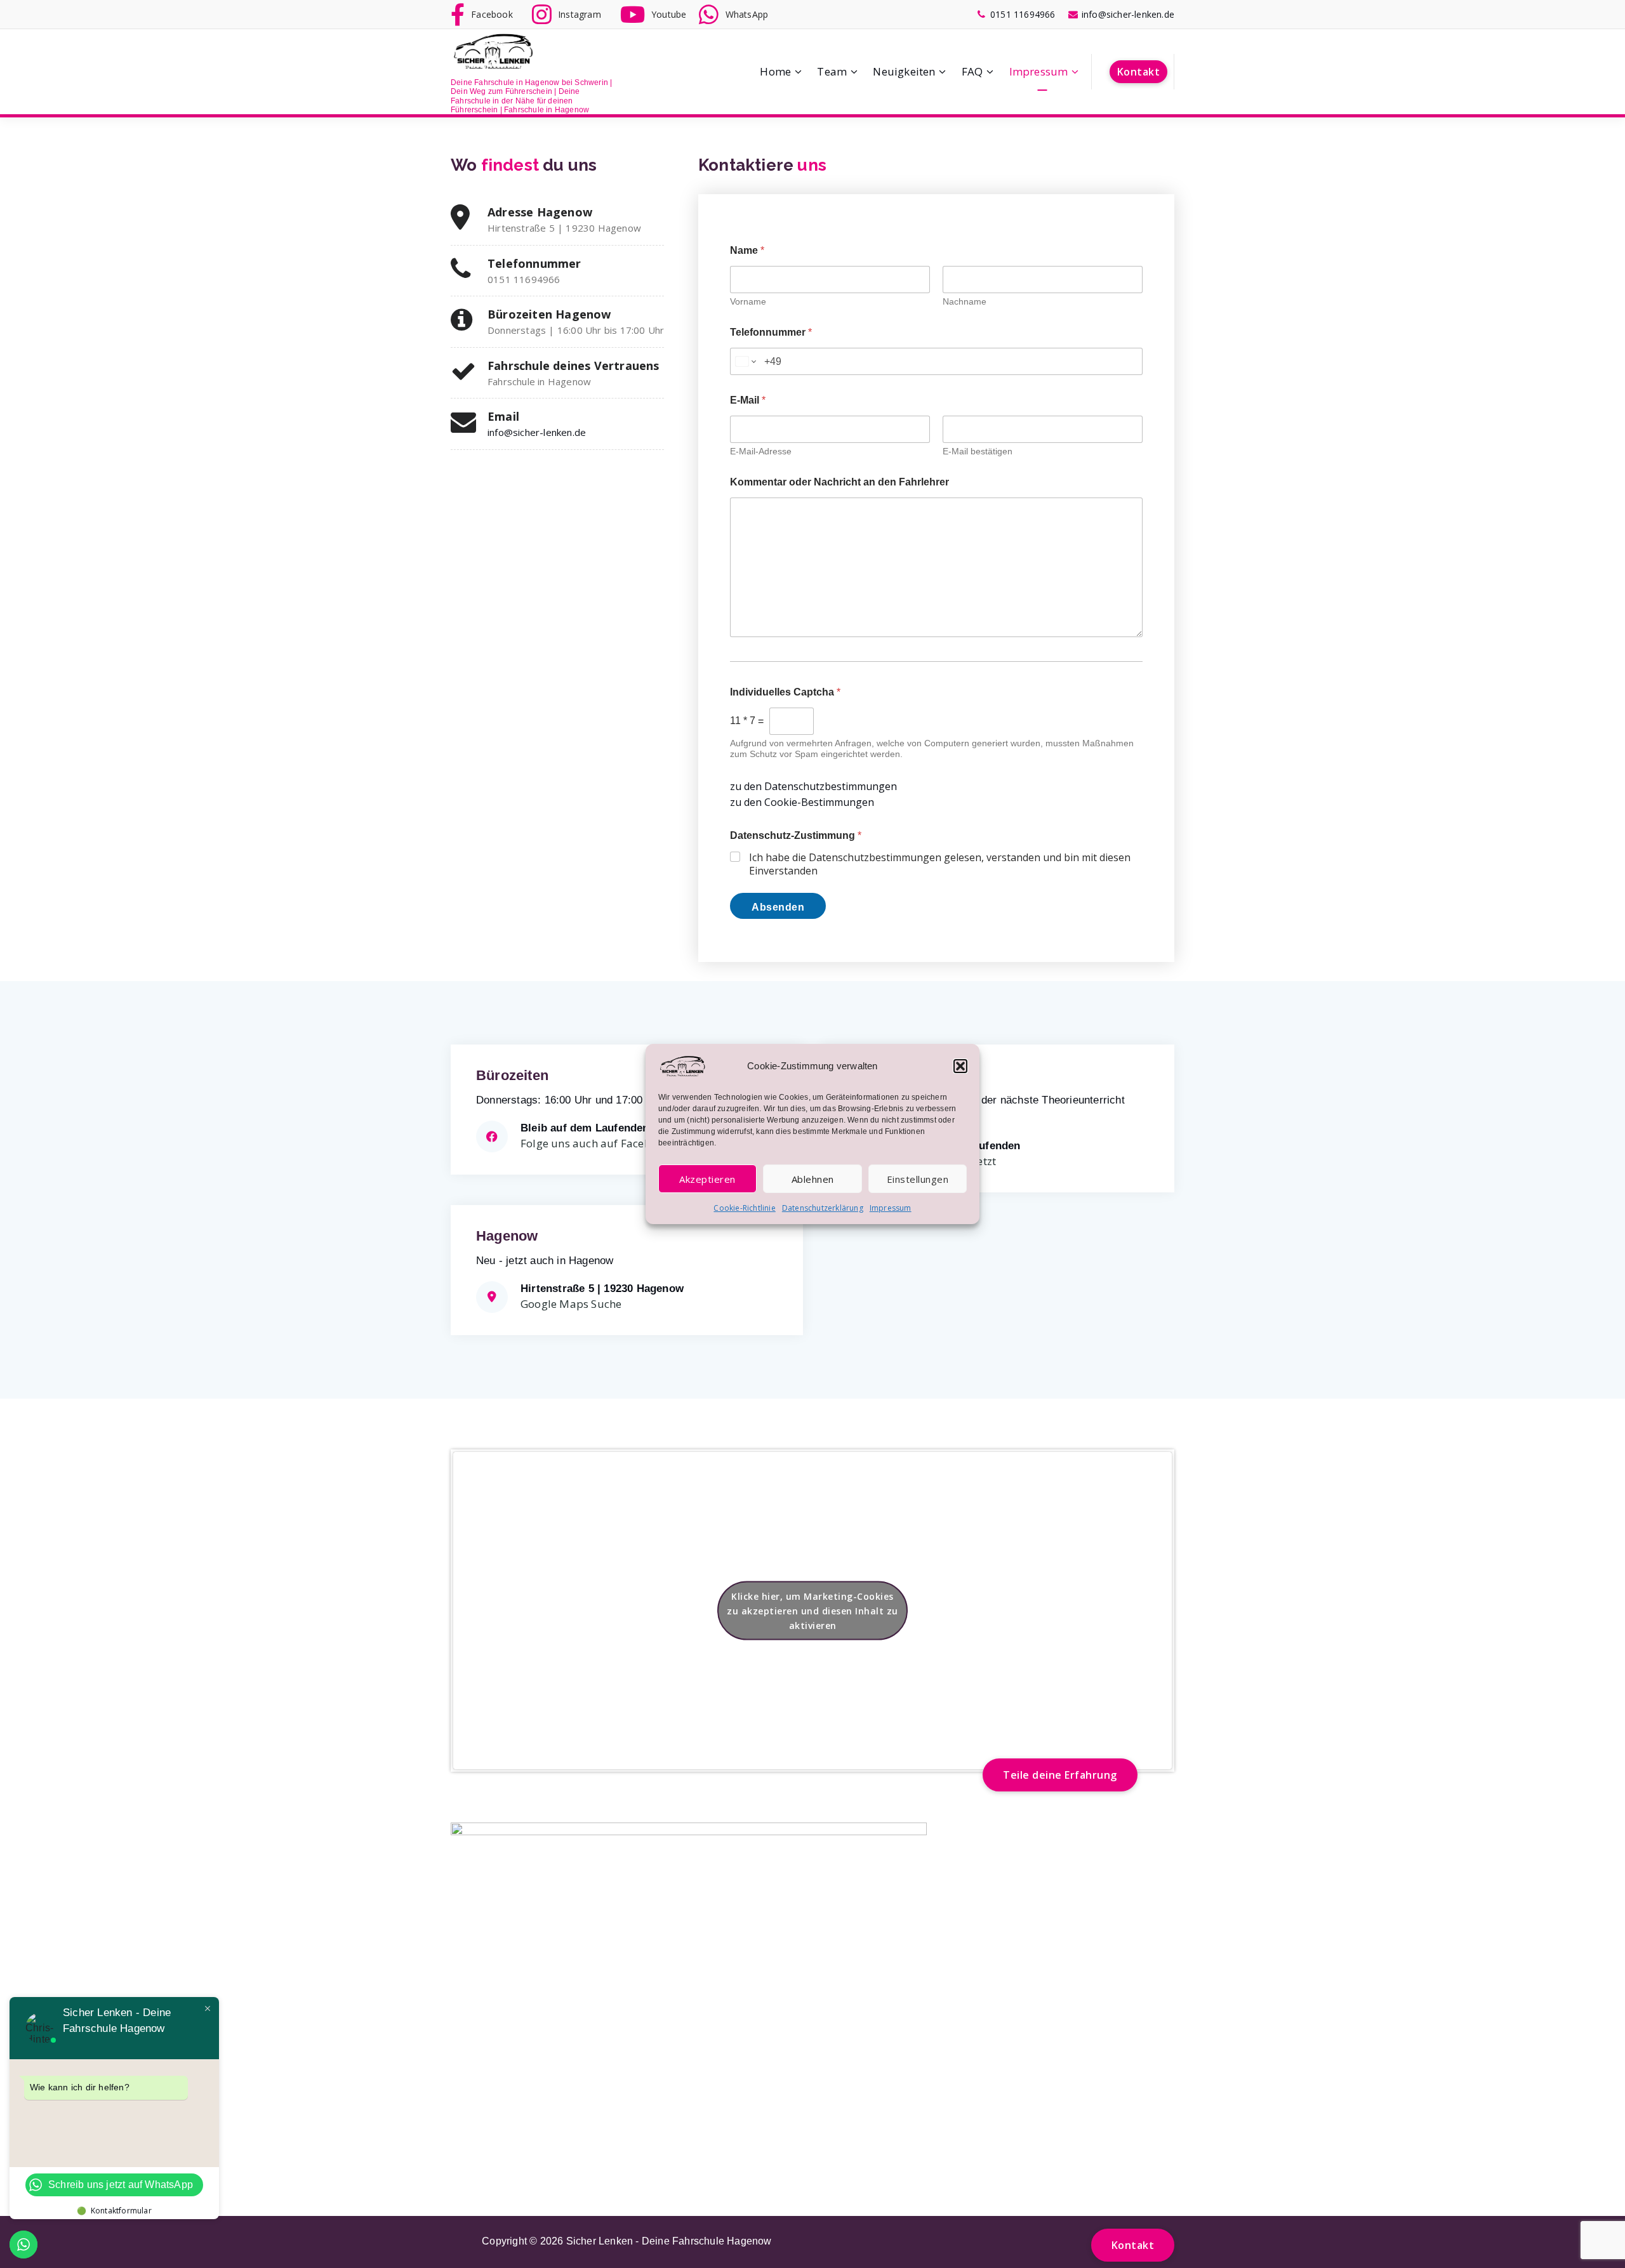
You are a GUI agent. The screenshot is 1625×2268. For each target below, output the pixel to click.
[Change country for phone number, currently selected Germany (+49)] (745, 361)
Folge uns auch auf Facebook (595, 1143)
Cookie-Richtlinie (744, 1208)
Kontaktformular (121, 2211)
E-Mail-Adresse (761, 451)
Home (775, 71)
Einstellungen (918, 1179)
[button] (960, 1066)
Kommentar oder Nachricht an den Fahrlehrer (839, 482)
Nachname (965, 301)
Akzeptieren (707, 1179)
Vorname (748, 301)
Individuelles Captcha (785, 692)
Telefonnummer (771, 332)
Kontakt (1139, 72)
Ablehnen (813, 1179)
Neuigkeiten (904, 71)
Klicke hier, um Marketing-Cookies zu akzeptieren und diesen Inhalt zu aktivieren (812, 1610)
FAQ (972, 71)
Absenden (778, 907)
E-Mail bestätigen (978, 451)
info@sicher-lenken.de (537, 432)
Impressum (891, 1208)
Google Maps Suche (571, 1304)
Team (832, 71)
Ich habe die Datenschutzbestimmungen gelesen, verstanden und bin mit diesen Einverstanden (940, 864)
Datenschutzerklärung (823, 1208)
